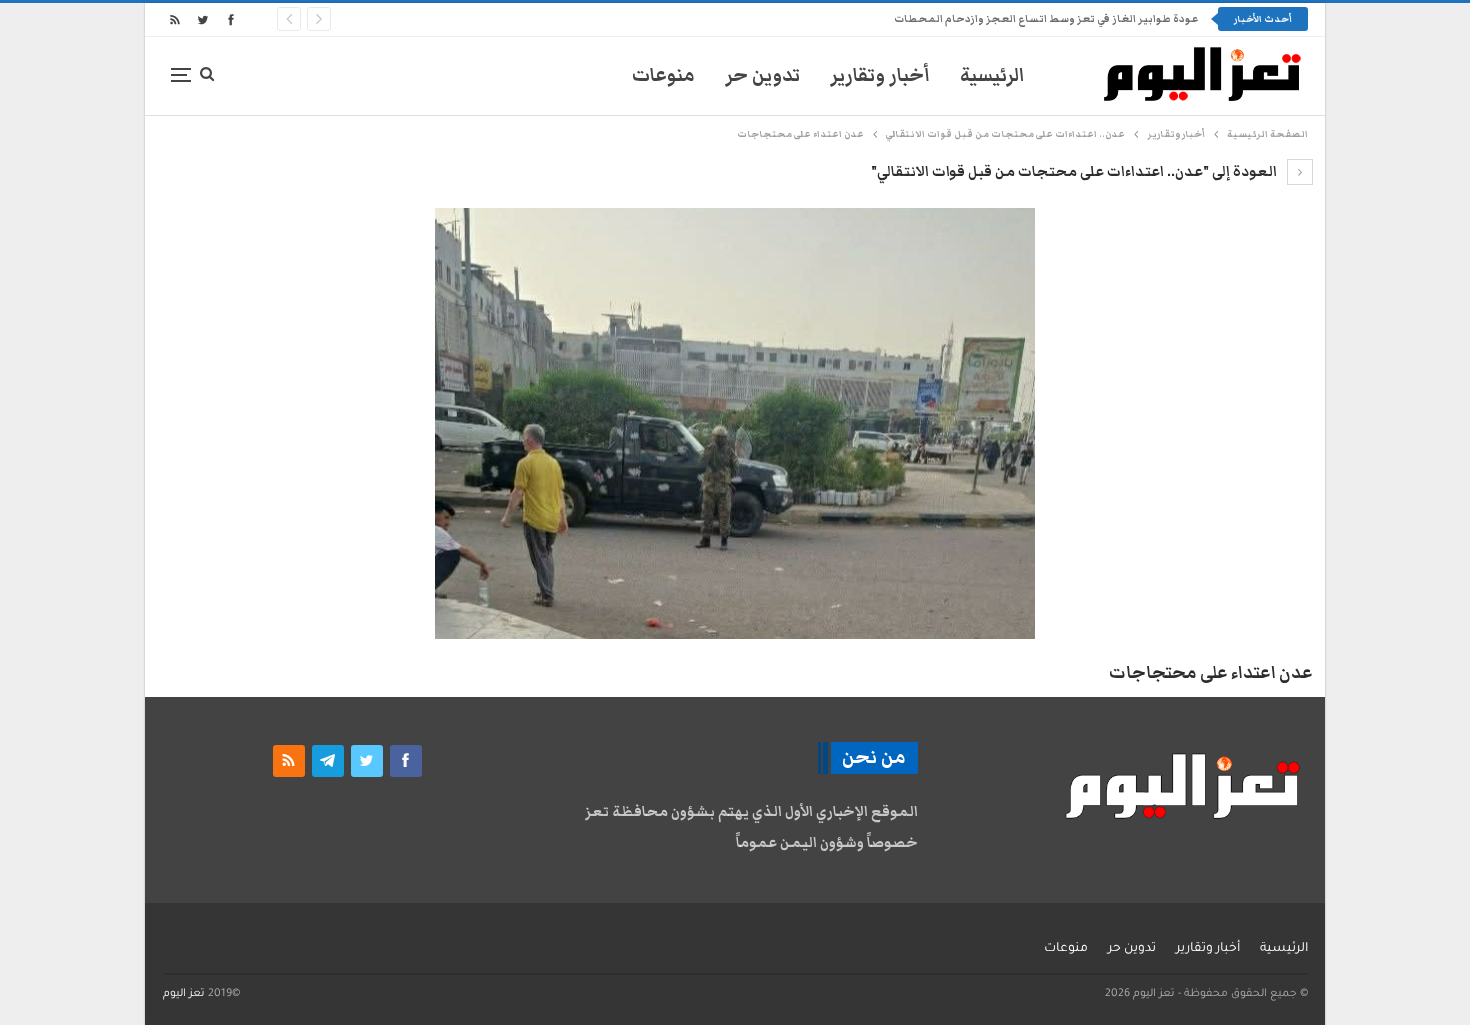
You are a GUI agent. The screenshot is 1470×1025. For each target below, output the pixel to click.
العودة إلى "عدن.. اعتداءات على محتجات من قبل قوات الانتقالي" (1075, 172)
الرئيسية (992, 75)
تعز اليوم (184, 994)
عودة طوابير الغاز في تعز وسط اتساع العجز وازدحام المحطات (1046, 19)
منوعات (663, 75)
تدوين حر (762, 75)
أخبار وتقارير (880, 75)
